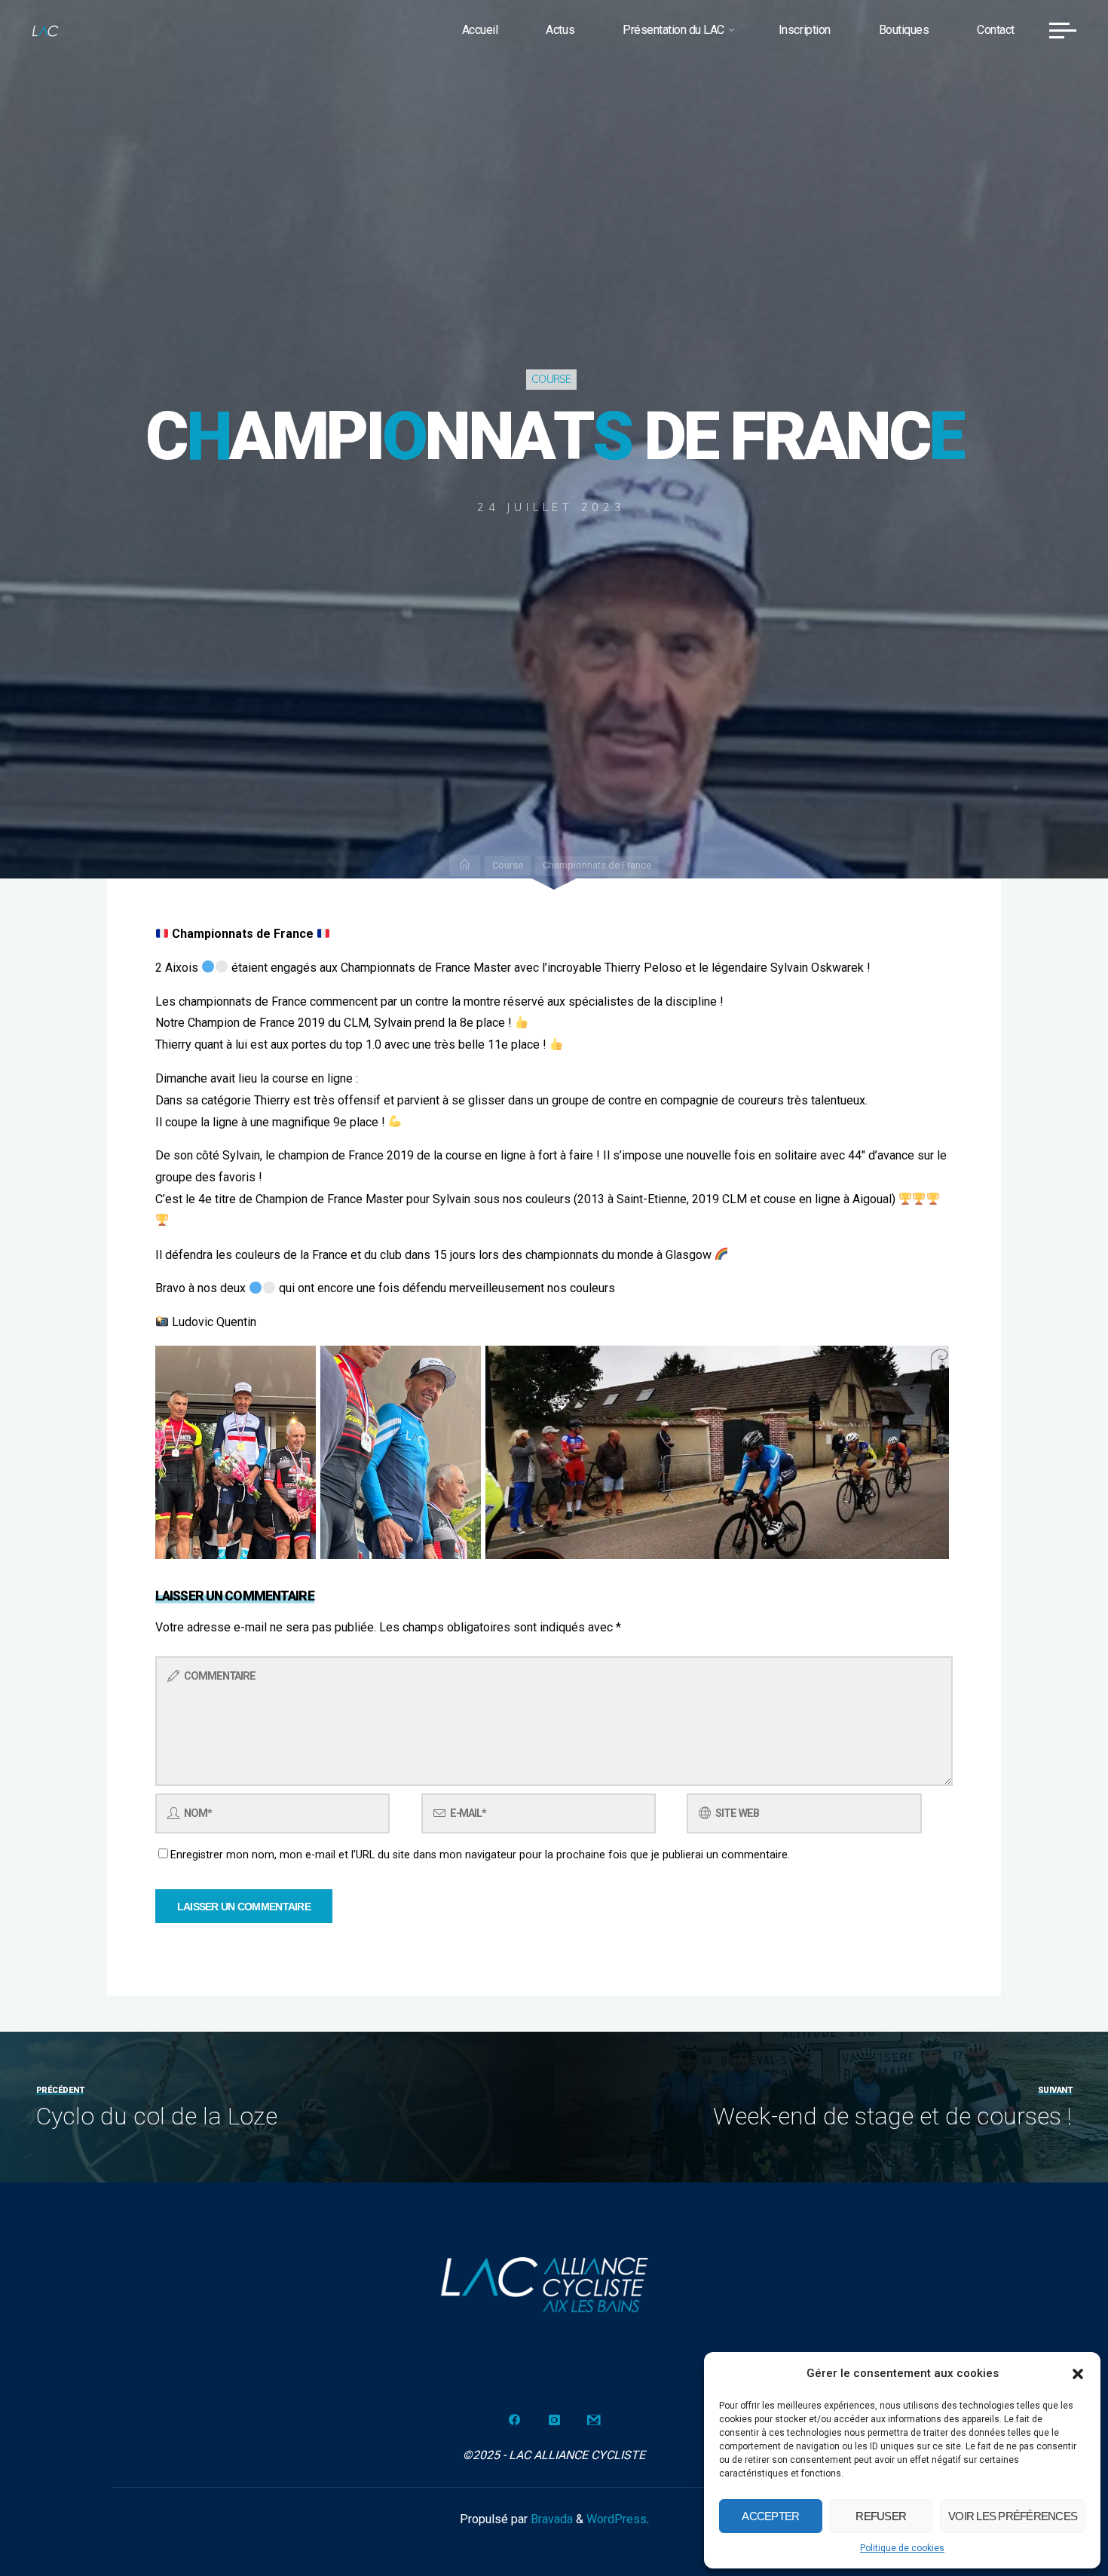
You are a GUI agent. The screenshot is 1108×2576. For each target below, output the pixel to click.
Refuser (881, 2516)
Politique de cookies (902, 2548)
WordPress (617, 2519)
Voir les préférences (1013, 2516)
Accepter (770, 2516)
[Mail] (594, 2420)
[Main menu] (1063, 30)
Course (551, 379)
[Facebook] (514, 2420)
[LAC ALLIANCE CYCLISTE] (45, 30)
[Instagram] (554, 2420)
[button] (1078, 2374)
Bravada (550, 2519)
